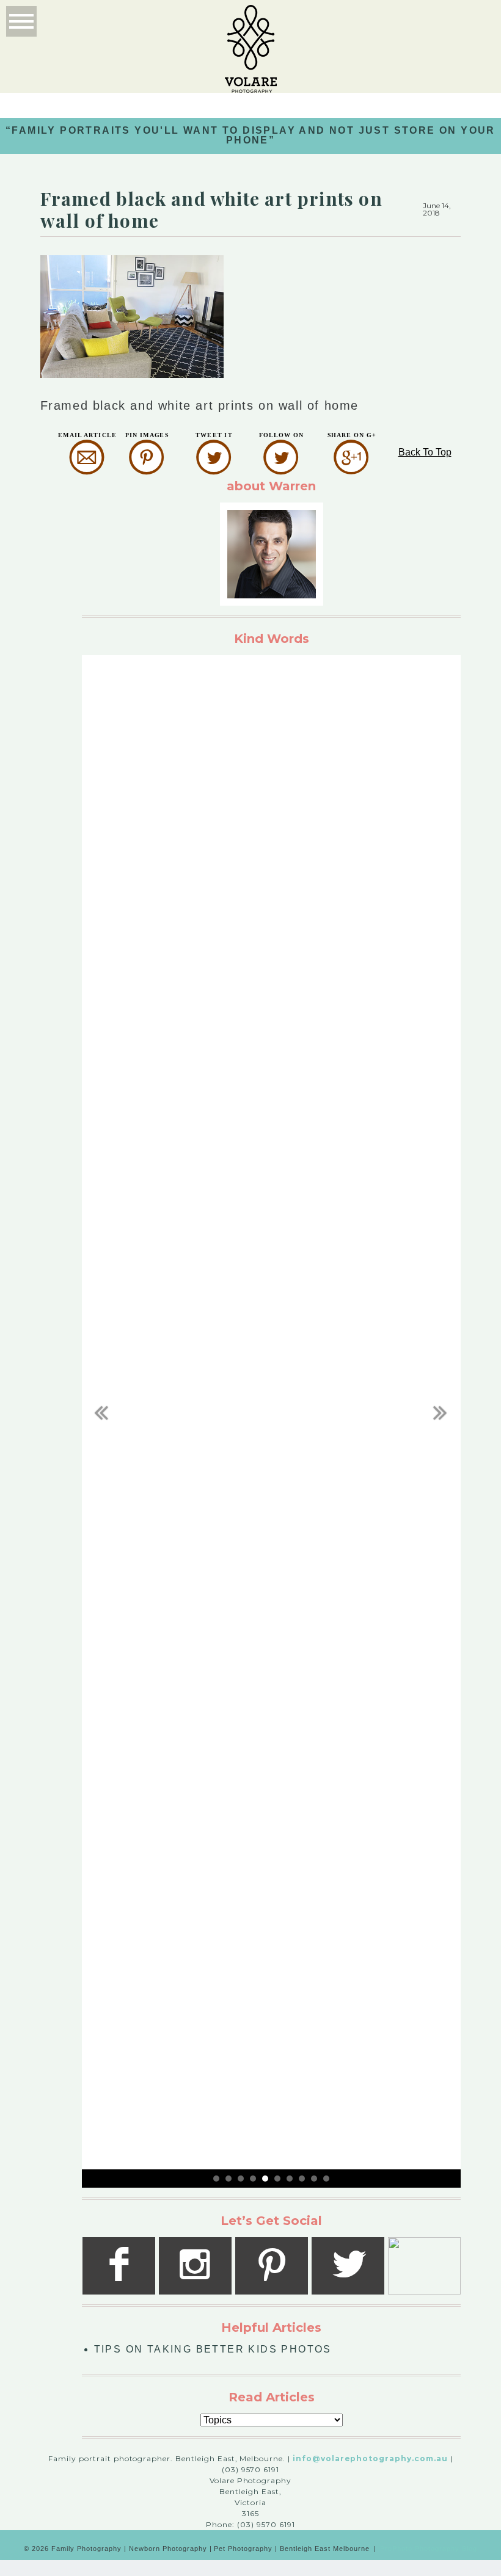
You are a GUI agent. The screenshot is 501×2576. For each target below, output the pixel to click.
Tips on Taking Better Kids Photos (213, 2349)
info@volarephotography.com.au (370, 2458)
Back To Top (425, 452)
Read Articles (272, 2397)
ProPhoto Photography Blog (429, 2549)
